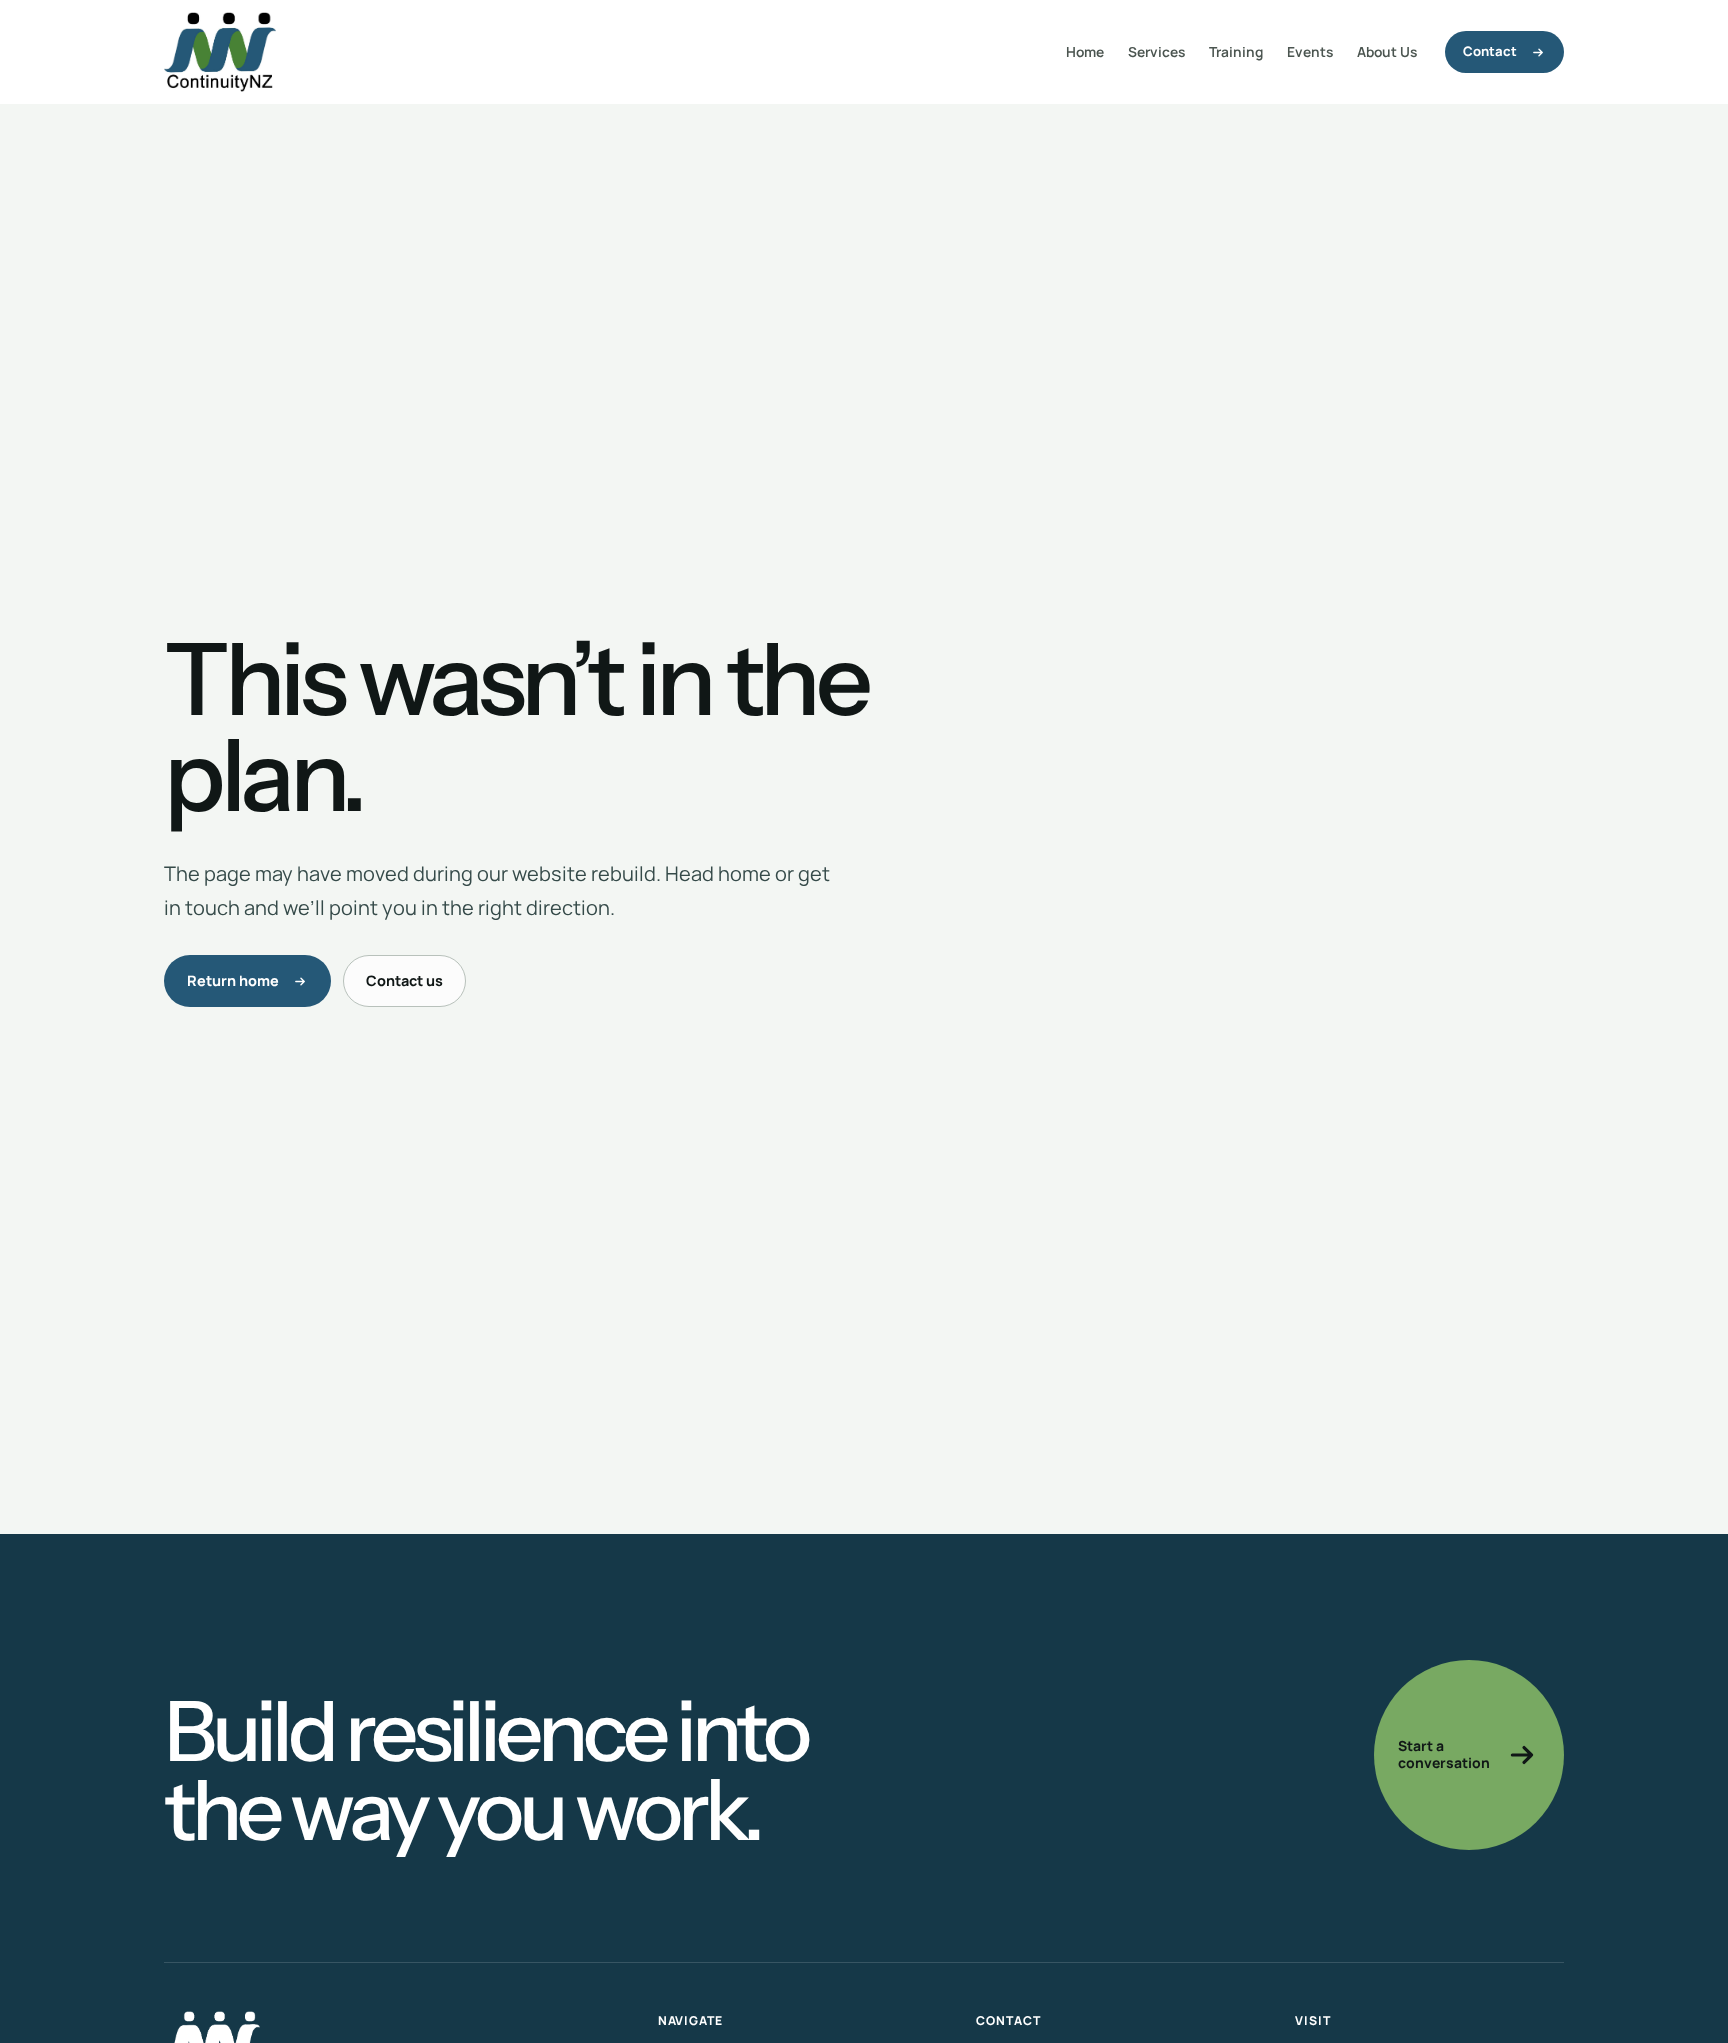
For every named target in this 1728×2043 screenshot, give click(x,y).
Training (1236, 51)
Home (1085, 51)
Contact (1490, 51)
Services (1156, 51)
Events (1310, 51)
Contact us (404, 980)
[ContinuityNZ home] (220, 51)
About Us (1387, 51)
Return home (233, 980)
